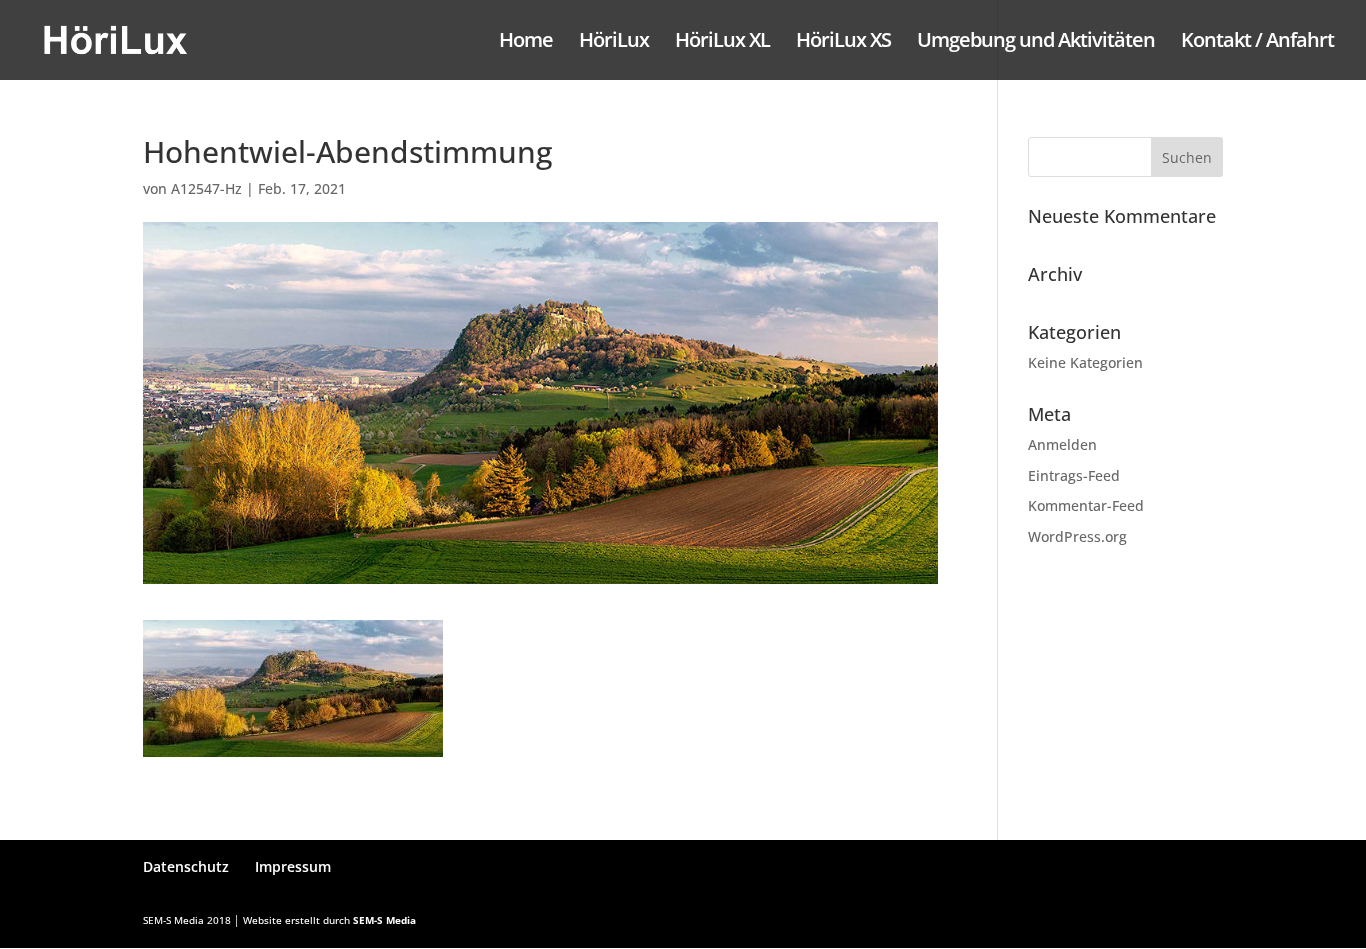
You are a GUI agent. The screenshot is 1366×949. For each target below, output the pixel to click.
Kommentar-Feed (1086, 505)
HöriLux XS (843, 43)
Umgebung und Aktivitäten (1036, 43)
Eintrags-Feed (1074, 475)
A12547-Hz (206, 188)
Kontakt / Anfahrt (1257, 43)
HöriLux (614, 43)
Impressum (293, 866)
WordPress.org (1077, 536)
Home (526, 43)
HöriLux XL (722, 43)
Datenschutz (186, 866)
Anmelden (1062, 444)
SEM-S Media (384, 920)
